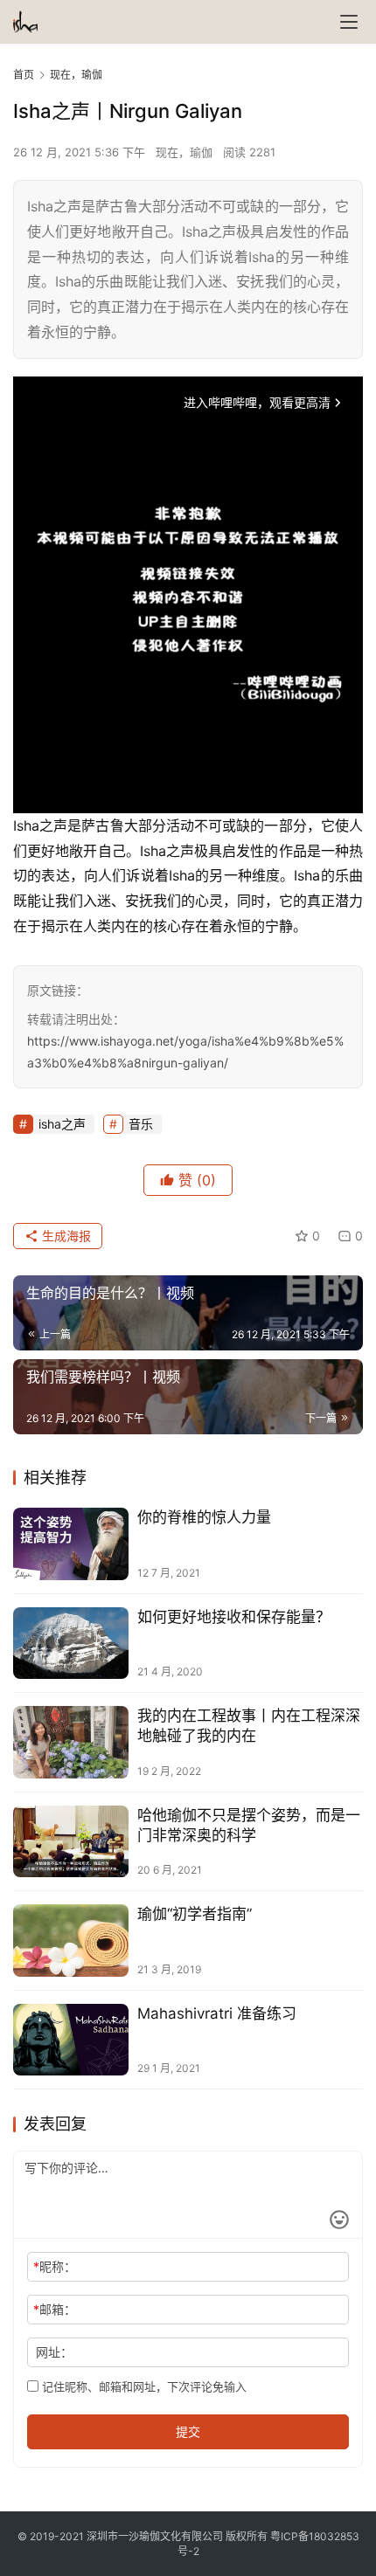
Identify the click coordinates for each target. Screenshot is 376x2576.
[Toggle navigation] (349, 22)
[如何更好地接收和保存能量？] (71, 1644)
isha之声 (62, 1124)
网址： (54, 2352)
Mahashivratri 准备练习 (217, 2013)
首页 (24, 75)
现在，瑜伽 (184, 152)
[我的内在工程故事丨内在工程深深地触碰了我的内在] (71, 1742)
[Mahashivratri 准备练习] (71, 2040)
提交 (188, 2431)
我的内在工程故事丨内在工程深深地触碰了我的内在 (249, 1726)
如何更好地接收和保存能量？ (234, 1617)
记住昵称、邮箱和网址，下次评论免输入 (143, 2386)
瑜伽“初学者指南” (195, 1914)
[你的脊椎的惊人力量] (71, 1544)
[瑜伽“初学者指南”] (71, 1941)
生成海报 (65, 1236)
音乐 (141, 1124)
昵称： (55, 2266)
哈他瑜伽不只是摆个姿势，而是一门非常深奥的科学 (249, 1825)
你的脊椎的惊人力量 (204, 1517)
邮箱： (55, 2309)
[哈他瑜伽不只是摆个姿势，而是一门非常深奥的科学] (71, 1842)
